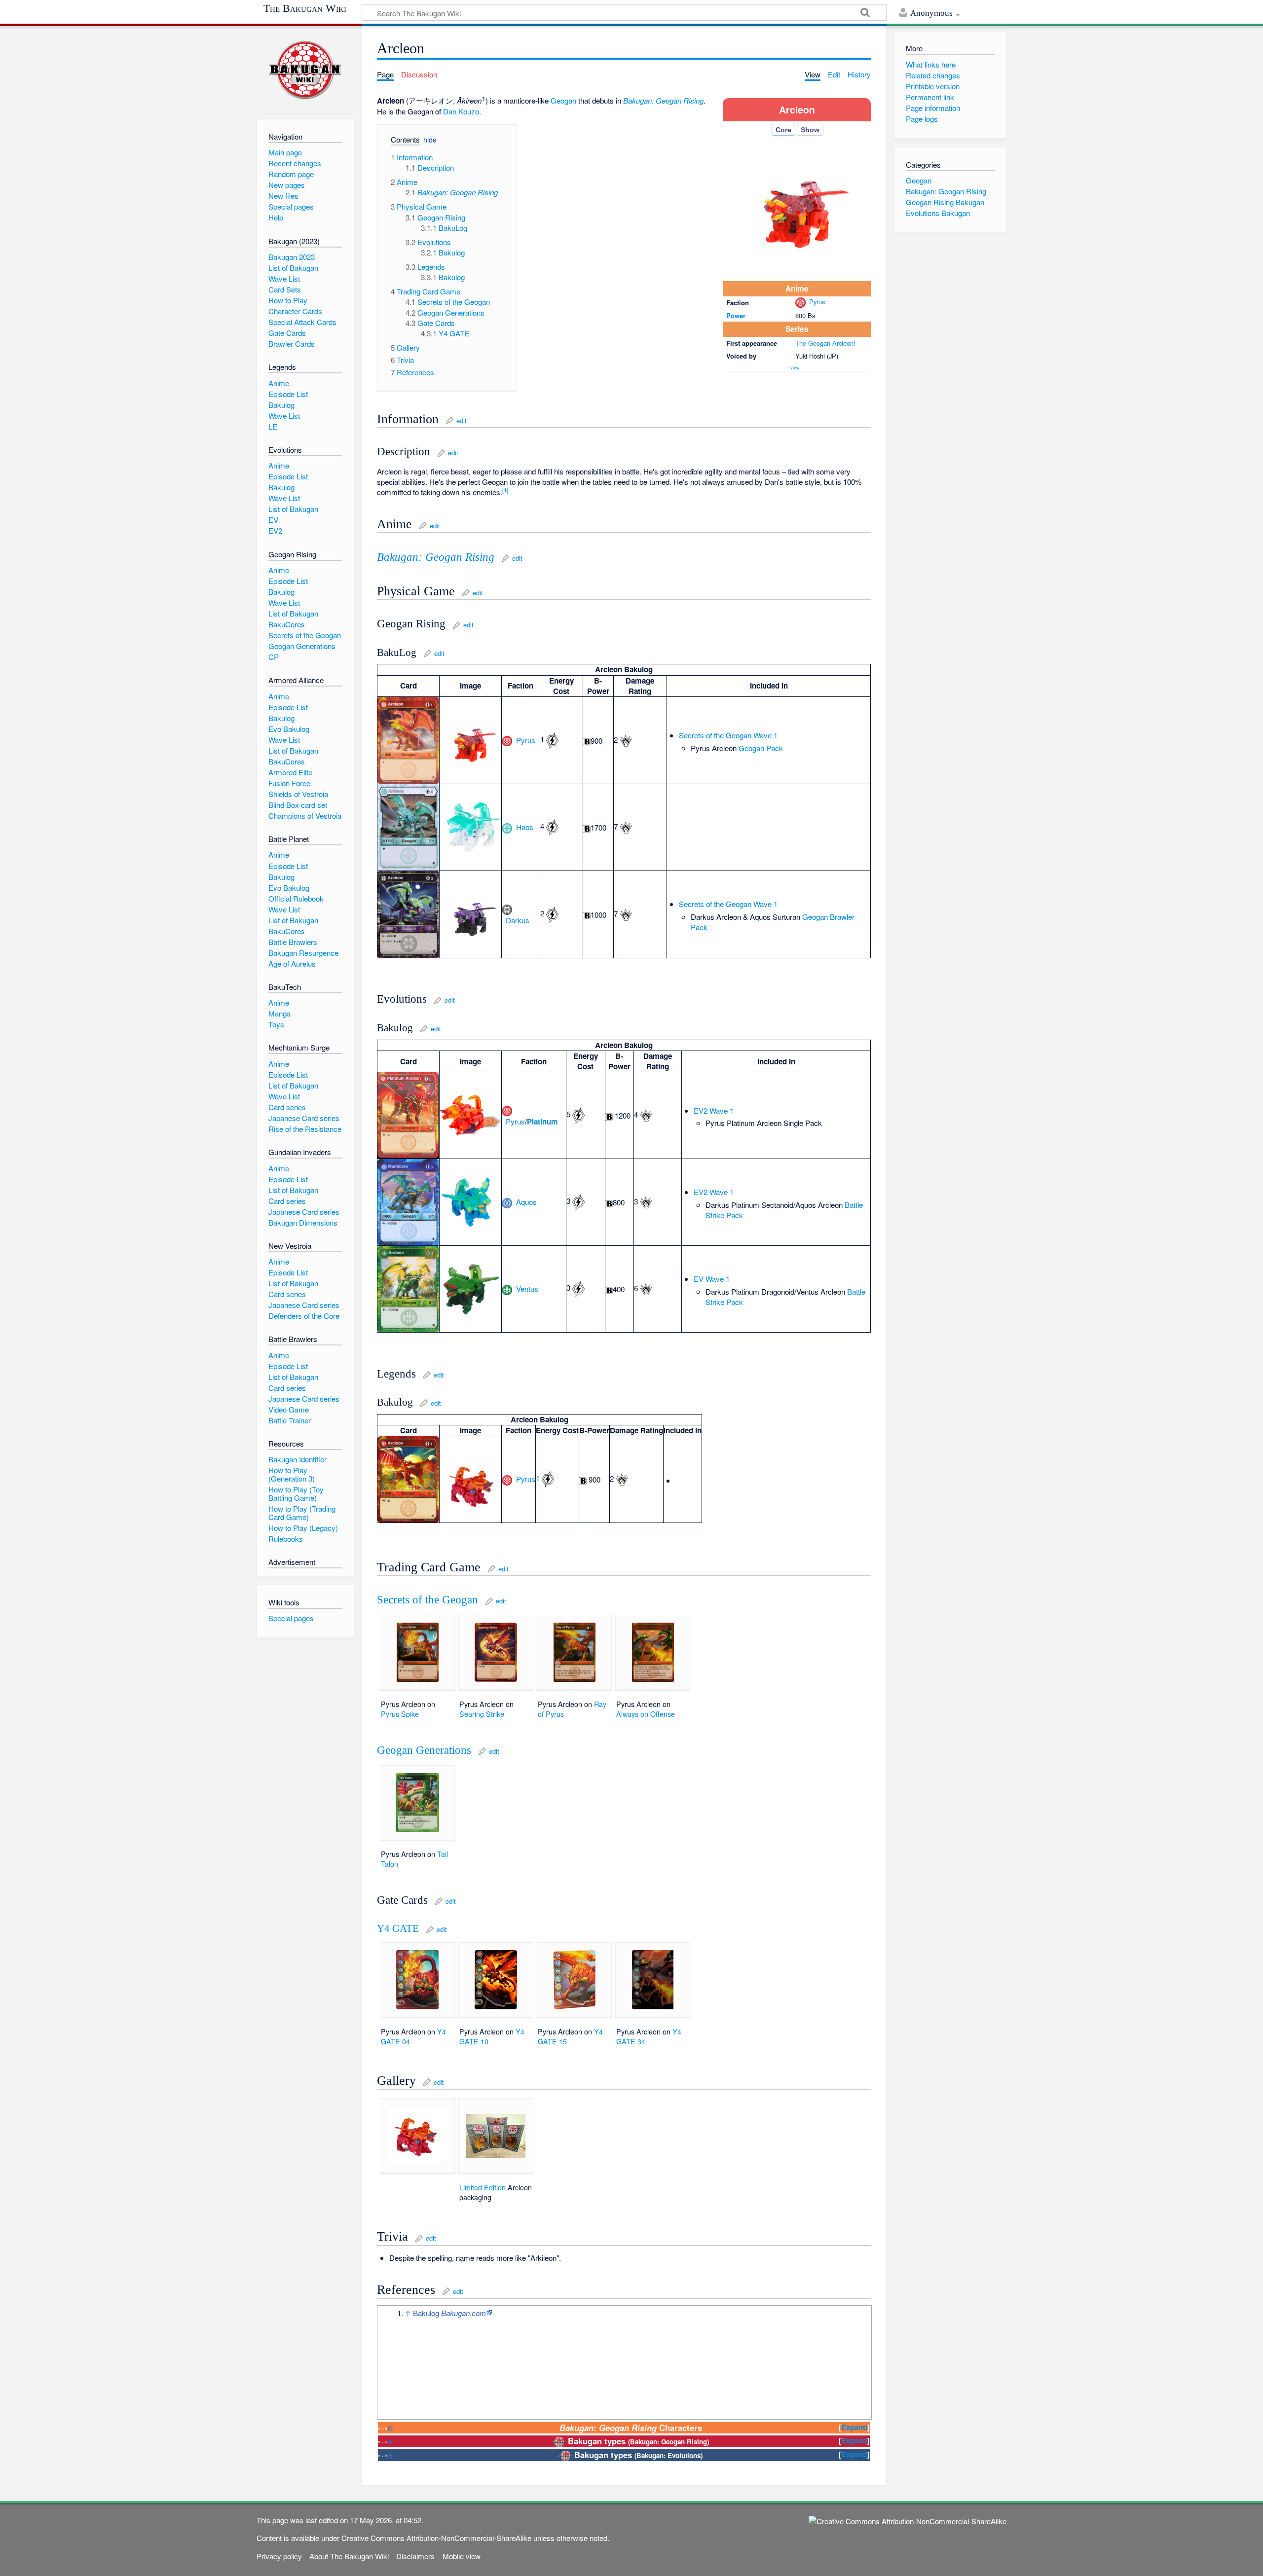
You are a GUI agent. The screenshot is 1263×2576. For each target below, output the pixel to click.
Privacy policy (279, 2556)
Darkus (518, 920)
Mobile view (462, 2556)
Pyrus (817, 302)
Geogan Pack (761, 748)
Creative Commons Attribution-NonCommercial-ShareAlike (436, 2538)
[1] (505, 490)
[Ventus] (507, 1288)
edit (462, 420)
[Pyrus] (800, 302)
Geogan (563, 100)
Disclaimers (415, 2556)
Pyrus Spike (400, 1714)
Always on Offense (646, 1714)
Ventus (527, 1288)
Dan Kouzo (461, 111)
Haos (525, 827)
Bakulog (449, 2313)
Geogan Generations (424, 1750)
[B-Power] (587, 741)
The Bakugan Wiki (305, 8)
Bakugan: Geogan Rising (663, 100)
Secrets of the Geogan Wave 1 (728, 735)
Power (736, 315)
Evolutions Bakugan (938, 213)
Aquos (526, 1202)
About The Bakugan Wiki (349, 2556)
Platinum (542, 1122)
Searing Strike (482, 1714)
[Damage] (626, 740)
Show (810, 130)
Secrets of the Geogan (427, 1600)
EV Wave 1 (712, 1279)
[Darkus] (507, 909)
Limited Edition (483, 2187)
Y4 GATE (398, 1928)
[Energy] (552, 739)
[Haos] (507, 827)
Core (783, 130)
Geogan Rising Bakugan (945, 202)
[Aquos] (507, 1202)
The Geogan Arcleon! (825, 343)
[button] (401, 141)
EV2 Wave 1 (714, 1110)
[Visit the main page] (305, 70)
